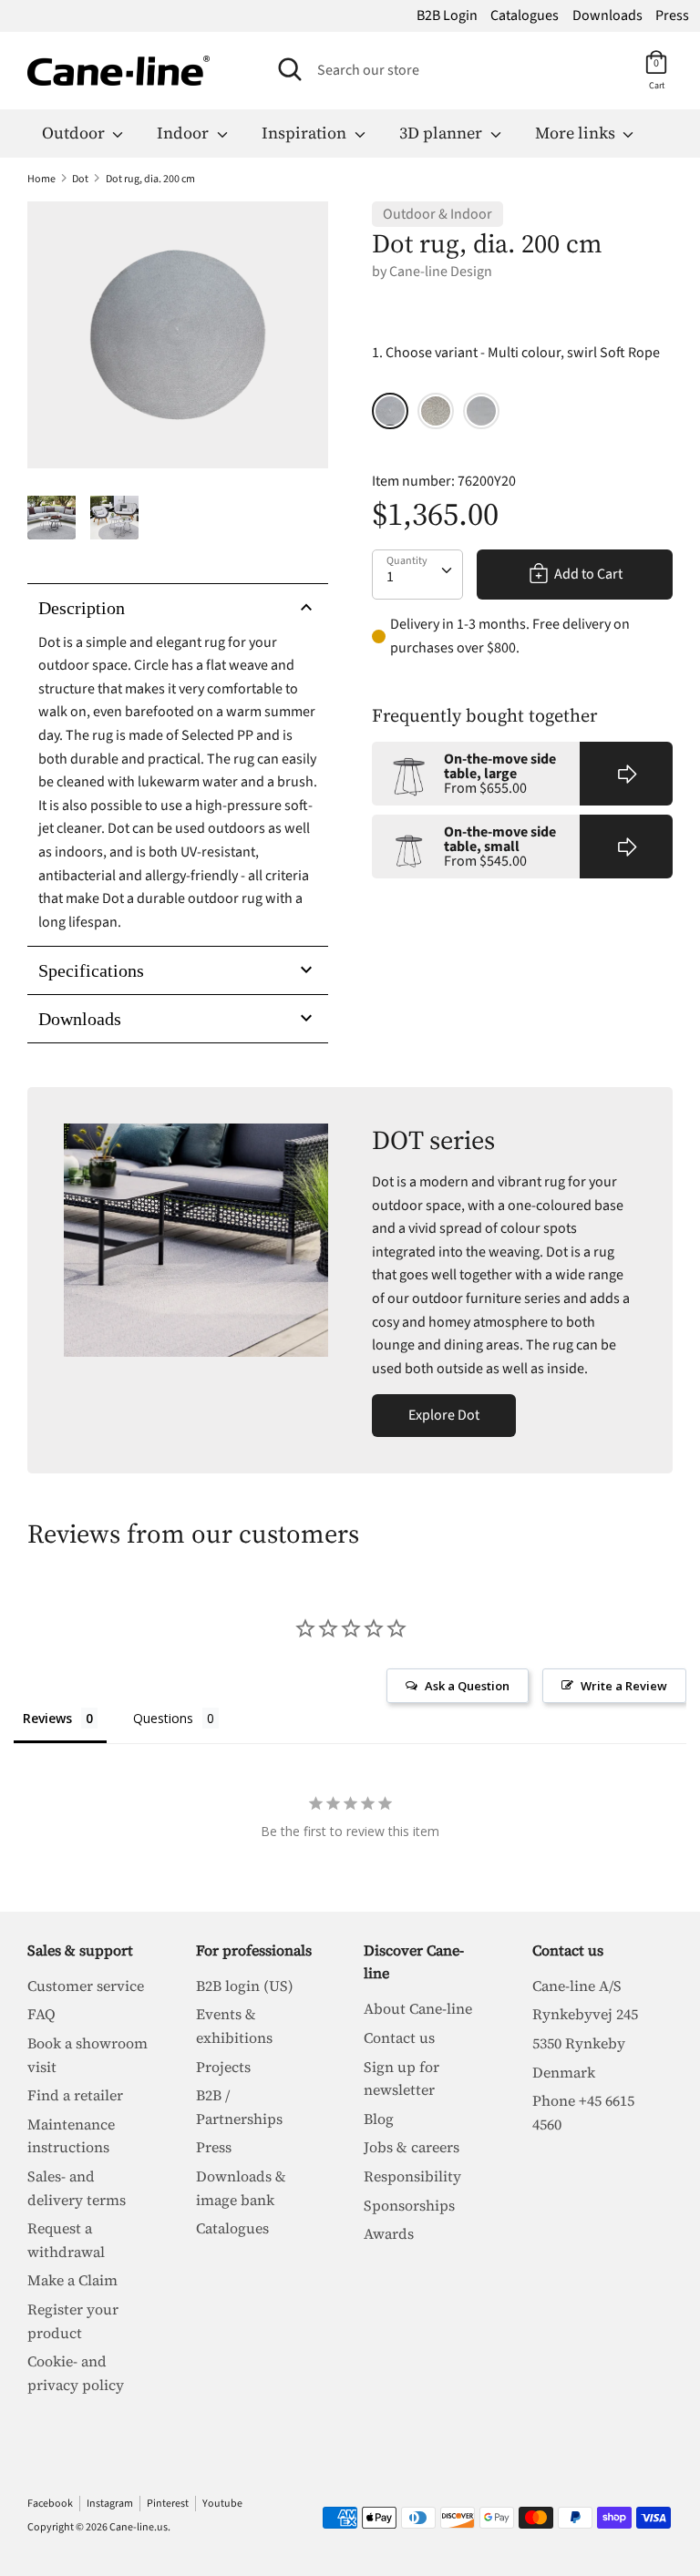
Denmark (564, 2072)
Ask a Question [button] (467, 1686)
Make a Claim (72, 2280)
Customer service (86, 1986)
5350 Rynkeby (579, 2043)
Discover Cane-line (414, 1962)
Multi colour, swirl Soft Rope (390, 411)
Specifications (91, 970)
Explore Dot (444, 1415)
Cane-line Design (441, 272)
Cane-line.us (139, 2527)
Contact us (399, 2037)
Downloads (607, 15)
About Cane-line (418, 2008)
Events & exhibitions (234, 2026)
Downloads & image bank (241, 2188)
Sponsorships (409, 2205)
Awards (389, 2233)
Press (672, 15)
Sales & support (80, 1950)
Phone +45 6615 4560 (583, 2112)
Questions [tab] (163, 1718)
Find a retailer (75, 2095)
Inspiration (306, 133)
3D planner (443, 133)
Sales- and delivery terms (77, 2188)
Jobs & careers (412, 2147)
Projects (223, 2067)
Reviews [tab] (47, 1718)
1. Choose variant (516, 353)
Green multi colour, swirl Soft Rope (481, 411)
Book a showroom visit (87, 2055)
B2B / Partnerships (239, 2107)
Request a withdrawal (66, 2240)
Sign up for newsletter (401, 2078)
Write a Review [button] (624, 1686)
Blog (379, 2119)
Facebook (50, 2504)
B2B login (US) (245, 1986)
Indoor (185, 133)
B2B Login (447, 15)
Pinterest (168, 2504)
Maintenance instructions (71, 2136)
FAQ (41, 2014)
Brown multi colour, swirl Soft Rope (436, 411)
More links (577, 133)
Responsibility (412, 2176)
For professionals (254, 1950)
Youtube (222, 2504)
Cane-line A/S (577, 1986)
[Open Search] (290, 69)
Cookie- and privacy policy (76, 2373)
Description (82, 608)
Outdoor (75, 133)
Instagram (110, 2504)
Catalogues (525, 15)
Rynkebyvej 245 (585, 2014)
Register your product (73, 2321)
